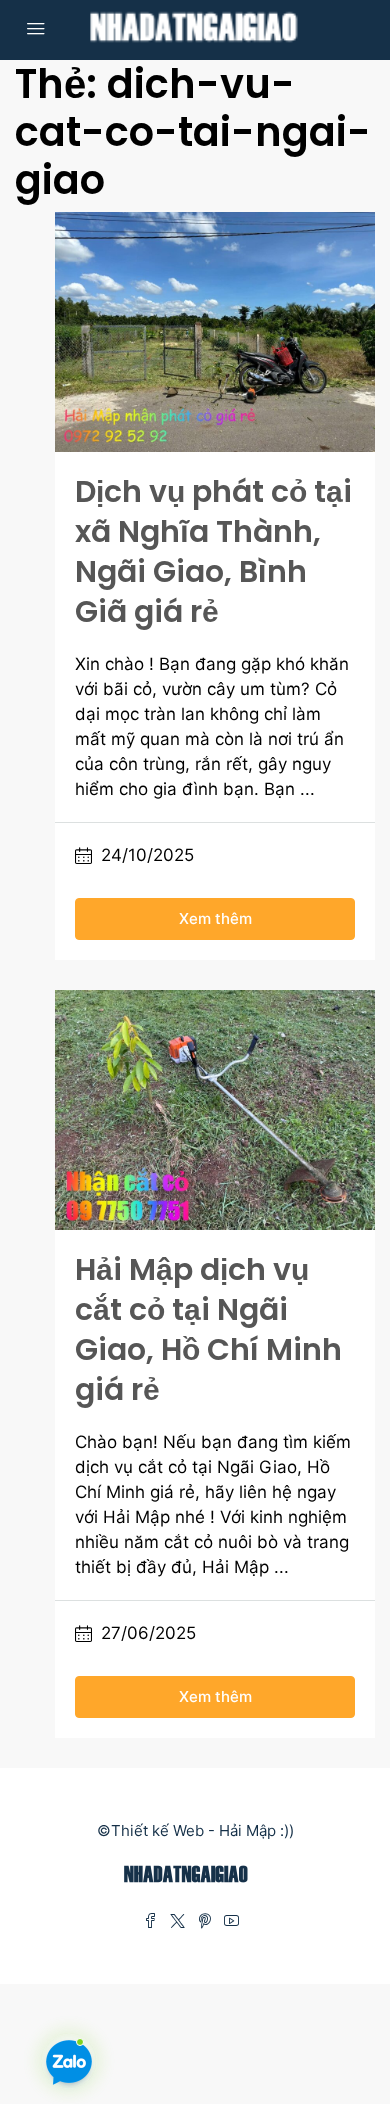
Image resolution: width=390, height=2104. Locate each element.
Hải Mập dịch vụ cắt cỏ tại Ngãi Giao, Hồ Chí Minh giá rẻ (208, 1329)
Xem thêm (215, 918)
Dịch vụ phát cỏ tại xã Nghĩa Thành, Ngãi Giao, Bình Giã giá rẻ (213, 551)
